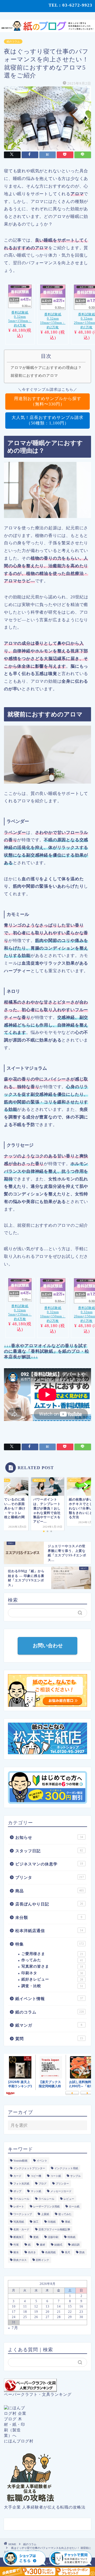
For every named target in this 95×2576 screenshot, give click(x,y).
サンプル (75, 2176)
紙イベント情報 (49, 1999)
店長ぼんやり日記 (49, 1904)
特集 (50, 1944)
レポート (19, 2206)
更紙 (36, 2237)
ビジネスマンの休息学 (49, 1864)
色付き (32, 2252)
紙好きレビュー (52, 1979)
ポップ (17, 2191)
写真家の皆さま (52, 1966)
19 (36, 2312)
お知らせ (49, 1837)
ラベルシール (21, 2199)
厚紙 (68, 2222)
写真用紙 (19, 2222)
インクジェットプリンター (29, 2168)
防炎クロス (20, 2260)
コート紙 (56, 2176)
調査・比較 (52, 1986)
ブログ (42, 2184)
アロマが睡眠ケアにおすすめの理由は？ (46, 368)
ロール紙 (74, 2206)
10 (14, 2306)
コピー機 (36, 2176)
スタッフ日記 (49, 1851)
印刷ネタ (52, 1973)
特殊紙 (72, 2237)
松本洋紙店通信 (49, 1931)
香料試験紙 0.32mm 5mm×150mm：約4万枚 (20, 319)
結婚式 (58, 2245)
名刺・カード (21, 2229)
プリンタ (50, 1877)
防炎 (82, 2252)
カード (17, 2176)
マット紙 (36, 2191)
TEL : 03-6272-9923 (70, 5)
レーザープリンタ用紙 (46, 2206)
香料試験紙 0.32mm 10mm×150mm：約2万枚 (53, 321)
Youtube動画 (20, 2161)
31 (14, 2322)
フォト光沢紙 (21, 2184)
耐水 (16, 2252)
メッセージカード (61, 2191)
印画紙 (52, 2222)
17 (14, 2312)
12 (36, 2306)
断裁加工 (19, 2237)
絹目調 (75, 2245)
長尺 (68, 2252)
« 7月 (13, 2328)
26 (36, 2317)
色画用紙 (50, 2252)
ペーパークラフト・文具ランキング (38, 2394)
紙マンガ (49, 2025)
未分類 (49, 1917)
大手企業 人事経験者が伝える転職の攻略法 (45, 2507)
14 (59, 2306)
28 (59, 2317)
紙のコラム (13, 41)
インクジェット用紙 (66, 2168)
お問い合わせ (47, 1646)
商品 (50, 1891)
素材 (42, 2245)
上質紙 (45, 2214)
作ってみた (52, 1960)
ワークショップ (23, 2214)
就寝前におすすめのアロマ (34, 375)
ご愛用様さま (52, 1954)
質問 (49, 2039)
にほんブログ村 (19, 2441)
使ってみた (65, 2214)
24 (14, 2317)
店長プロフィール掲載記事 (54, 2229)
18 (25, 2312)
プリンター (62, 2184)
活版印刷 (53, 2237)
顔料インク (42, 2260)
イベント (42, 2161)
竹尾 (16, 2245)
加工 (36, 2222)
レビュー (69, 2199)
